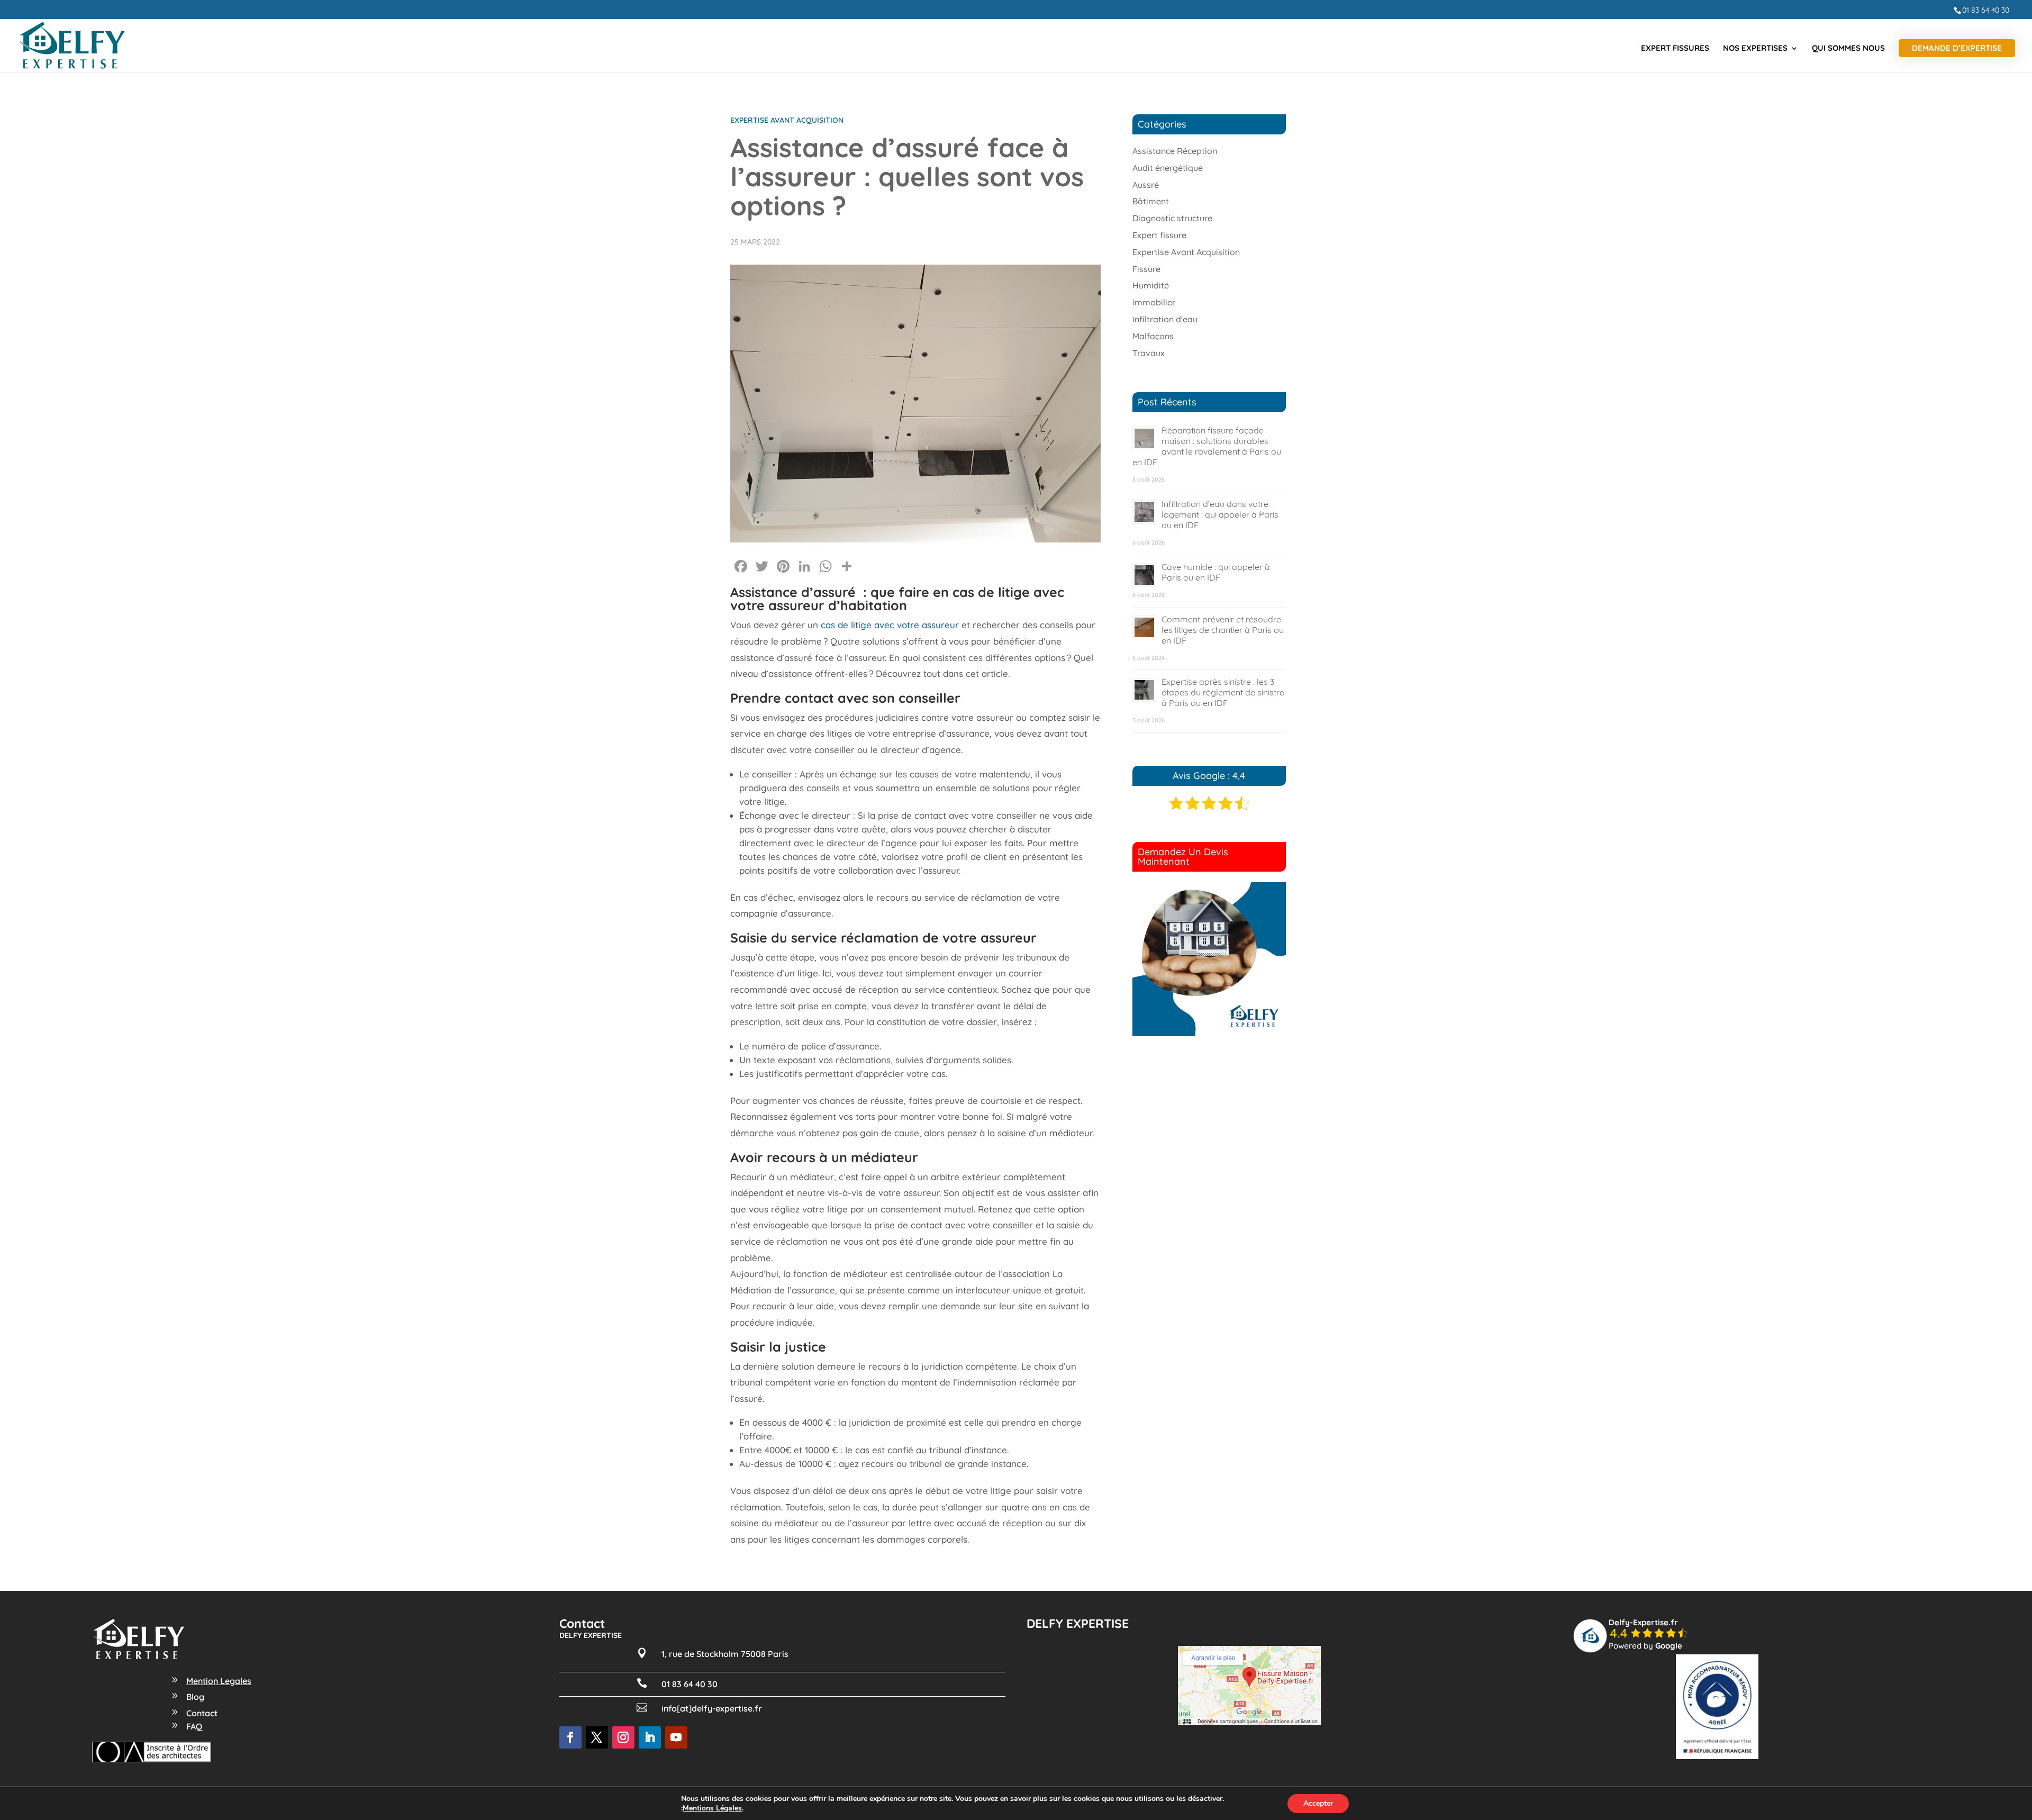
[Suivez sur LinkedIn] (650, 1737)
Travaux (1149, 353)
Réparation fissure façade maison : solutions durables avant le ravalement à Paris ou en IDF (1207, 446)
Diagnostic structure (1172, 218)
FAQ (194, 1726)
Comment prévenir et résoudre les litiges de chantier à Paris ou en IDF (1223, 630)
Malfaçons (1153, 336)
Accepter (1318, 1803)
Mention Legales (219, 1681)
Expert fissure (1159, 235)
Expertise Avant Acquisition (787, 120)
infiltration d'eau (1165, 319)
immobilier (1154, 302)
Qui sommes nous (1848, 49)
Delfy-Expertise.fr (1643, 1622)
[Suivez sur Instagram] (623, 1737)
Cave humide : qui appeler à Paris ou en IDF (1216, 572)
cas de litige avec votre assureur (890, 625)
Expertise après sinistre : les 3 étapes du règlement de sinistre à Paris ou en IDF (1223, 692)
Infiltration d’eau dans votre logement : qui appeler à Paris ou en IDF (1220, 514)
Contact (202, 1713)
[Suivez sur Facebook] (570, 1737)
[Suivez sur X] (597, 1737)
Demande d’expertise (1957, 48)
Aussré (1146, 185)
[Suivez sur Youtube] (676, 1737)
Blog (195, 1697)
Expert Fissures (1675, 49)
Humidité (1151, 285)
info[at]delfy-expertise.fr (712, 1708)
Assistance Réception (1175, 151)
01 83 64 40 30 (1986, 10)
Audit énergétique (1168, 168)
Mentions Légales (712, 1808)
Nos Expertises (1755, 49)
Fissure (1146, 269)
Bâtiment (1151, 201)
